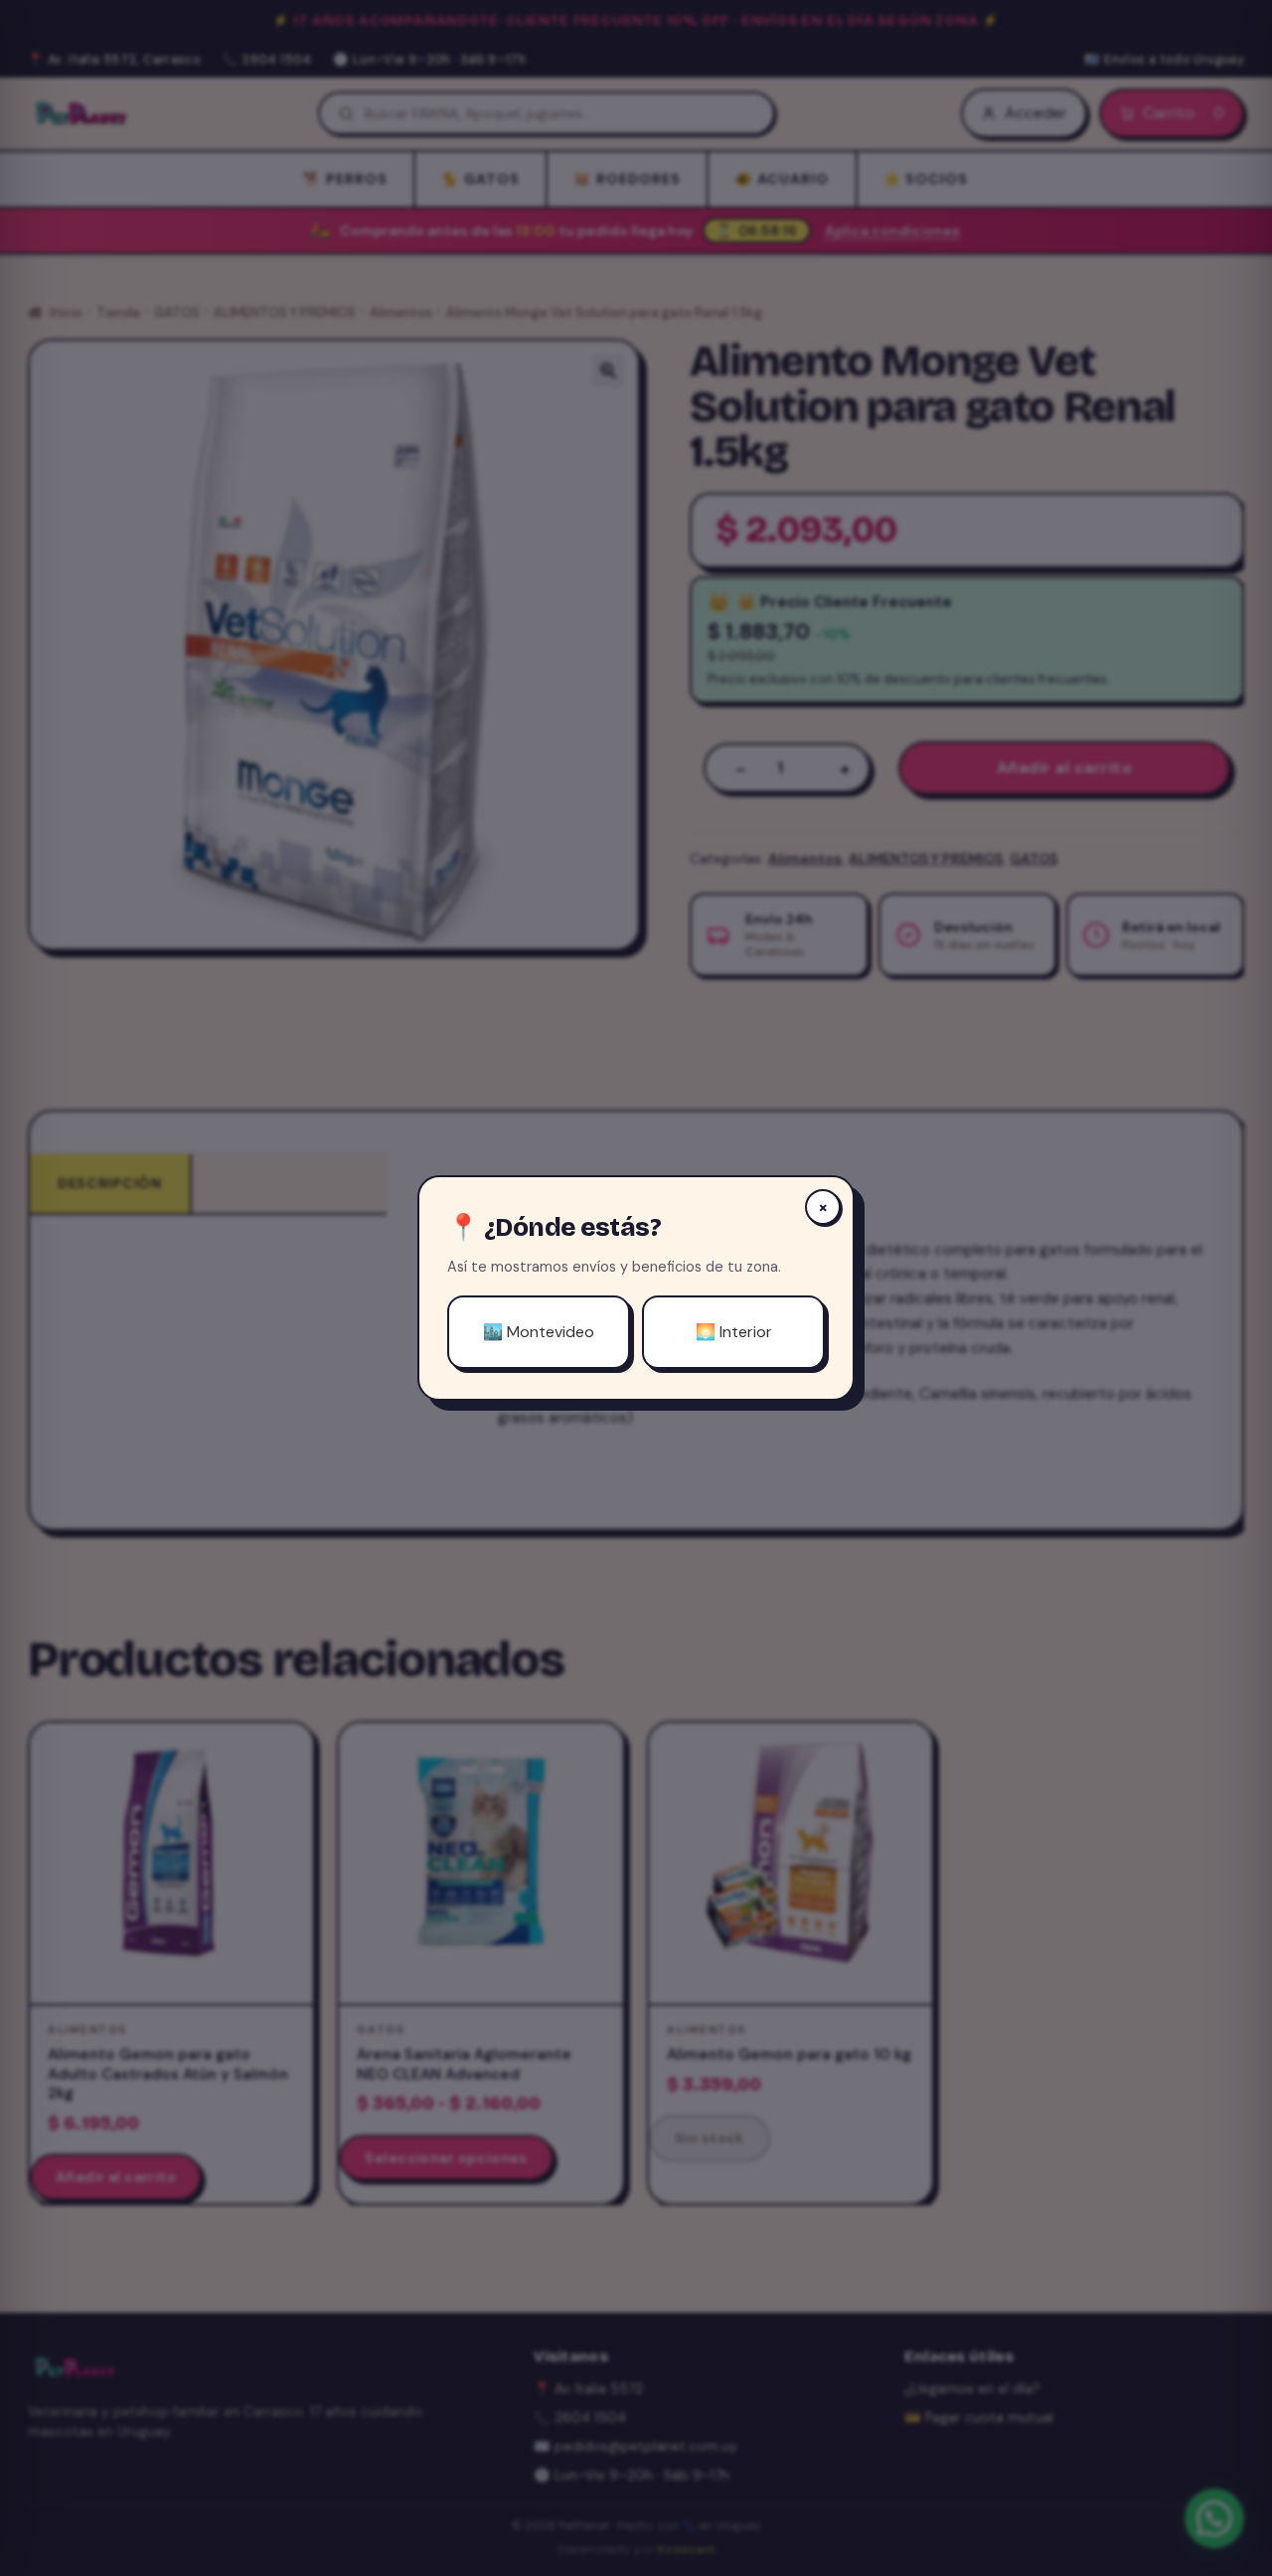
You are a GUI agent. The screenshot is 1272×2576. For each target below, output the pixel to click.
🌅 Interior (734, 1332)
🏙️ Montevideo (539, 1332)
